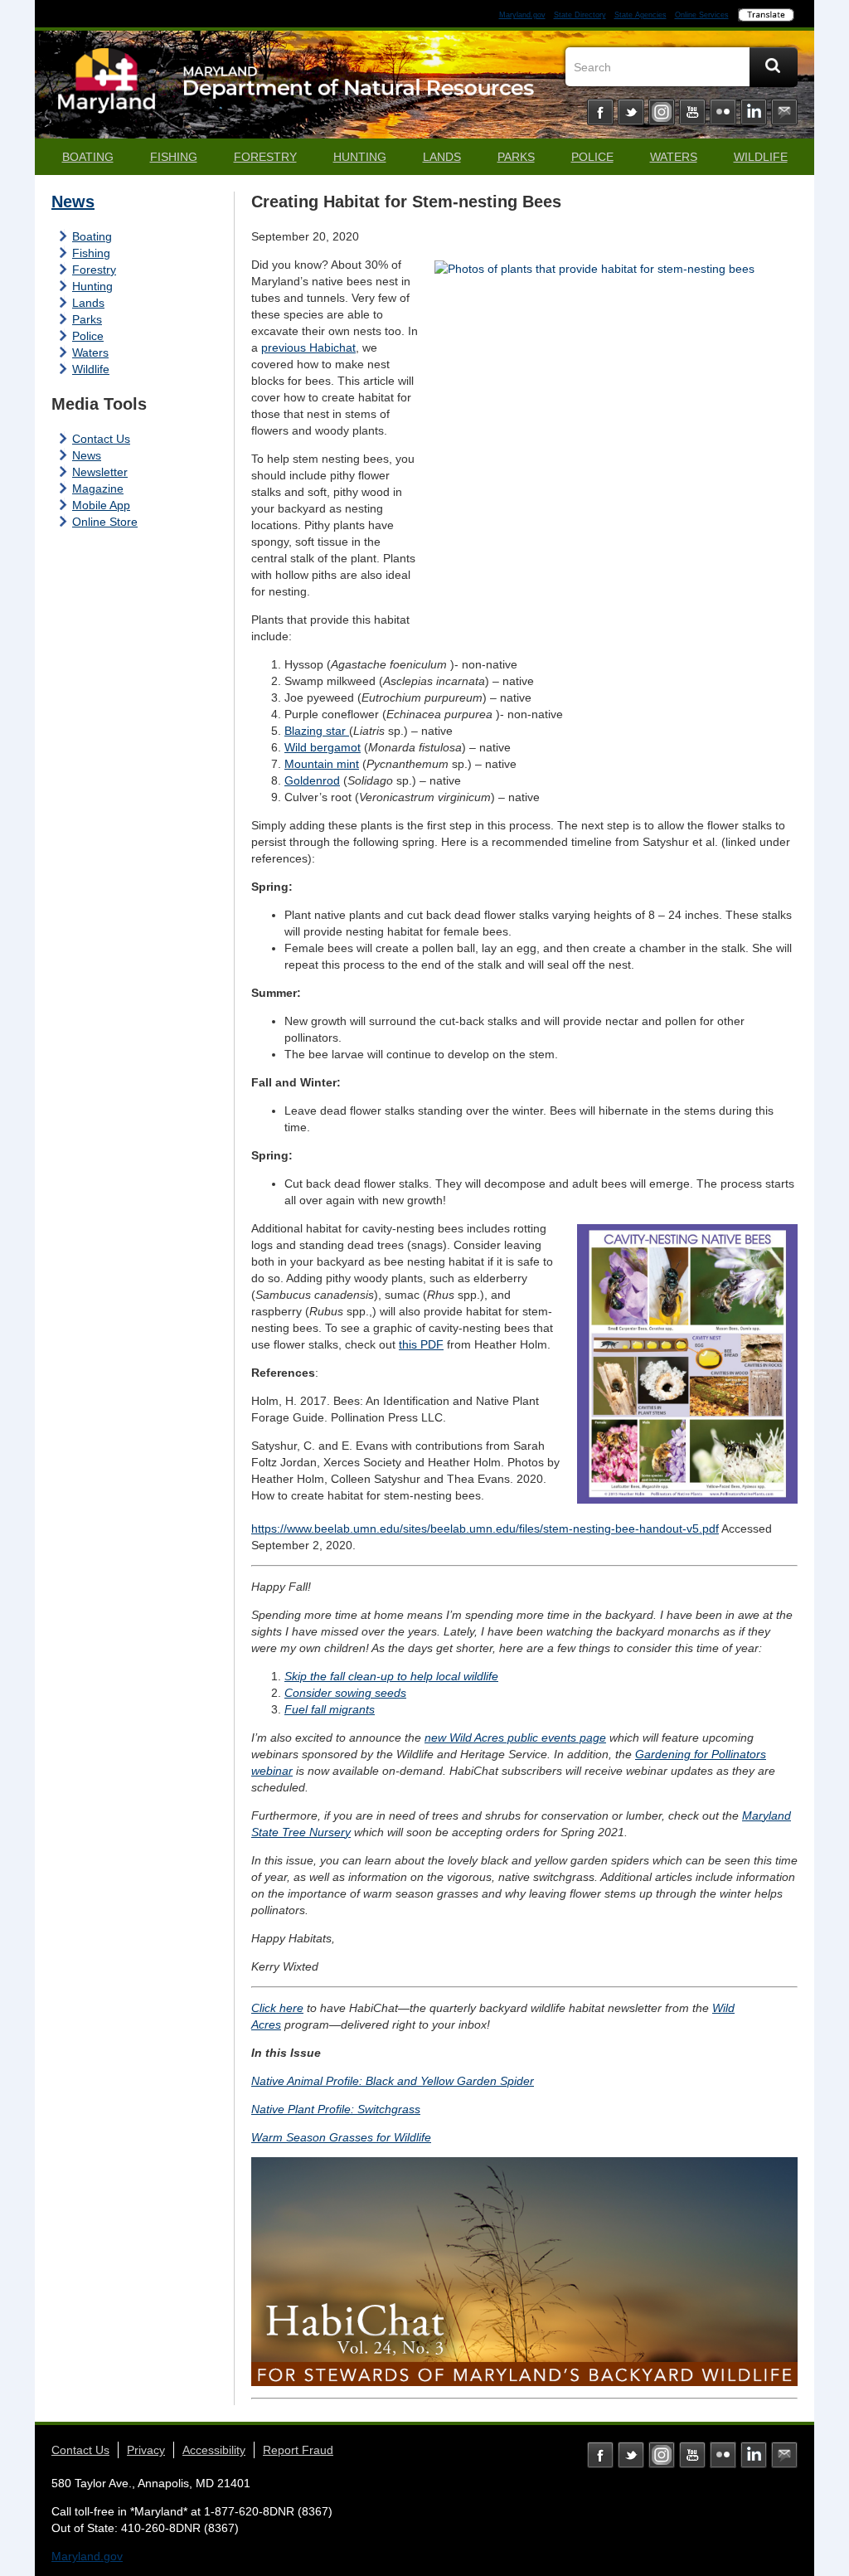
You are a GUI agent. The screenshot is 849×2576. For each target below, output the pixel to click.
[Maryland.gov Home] (107, 89)
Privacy (146, 2450)
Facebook (600, 112)
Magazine (98, 488)
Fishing (174, 157)
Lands (442, 157)
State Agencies (640, 15)
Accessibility (214, 2450)
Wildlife (761, 157)
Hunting (360, 157)
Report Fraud (298, 2450)
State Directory (580, 15)
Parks (516, 157)
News (73, 202)
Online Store (105, 522)
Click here (277, 2008)
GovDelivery (784, 112)
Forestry (265, 157)
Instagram (662, 112)
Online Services (702, 15)
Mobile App (101, 505)
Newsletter (100, 472)
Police (592, 157)
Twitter (631, 112)
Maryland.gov (522, 15)
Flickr (723, 112)
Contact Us (101, 439)
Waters (674, 157)
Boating (88, 157)
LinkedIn (754, 112)
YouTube (692, 112)
